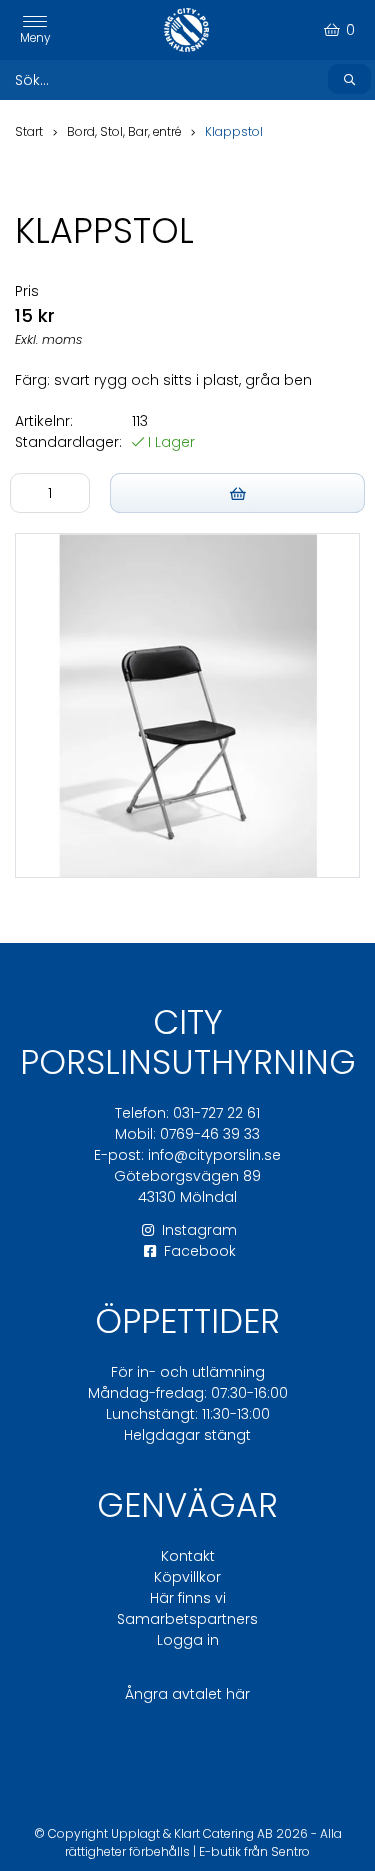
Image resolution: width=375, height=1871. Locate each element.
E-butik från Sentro (254, 1851)
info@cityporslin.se (214, 1155)
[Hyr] (237, 493)
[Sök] (349, 79)
